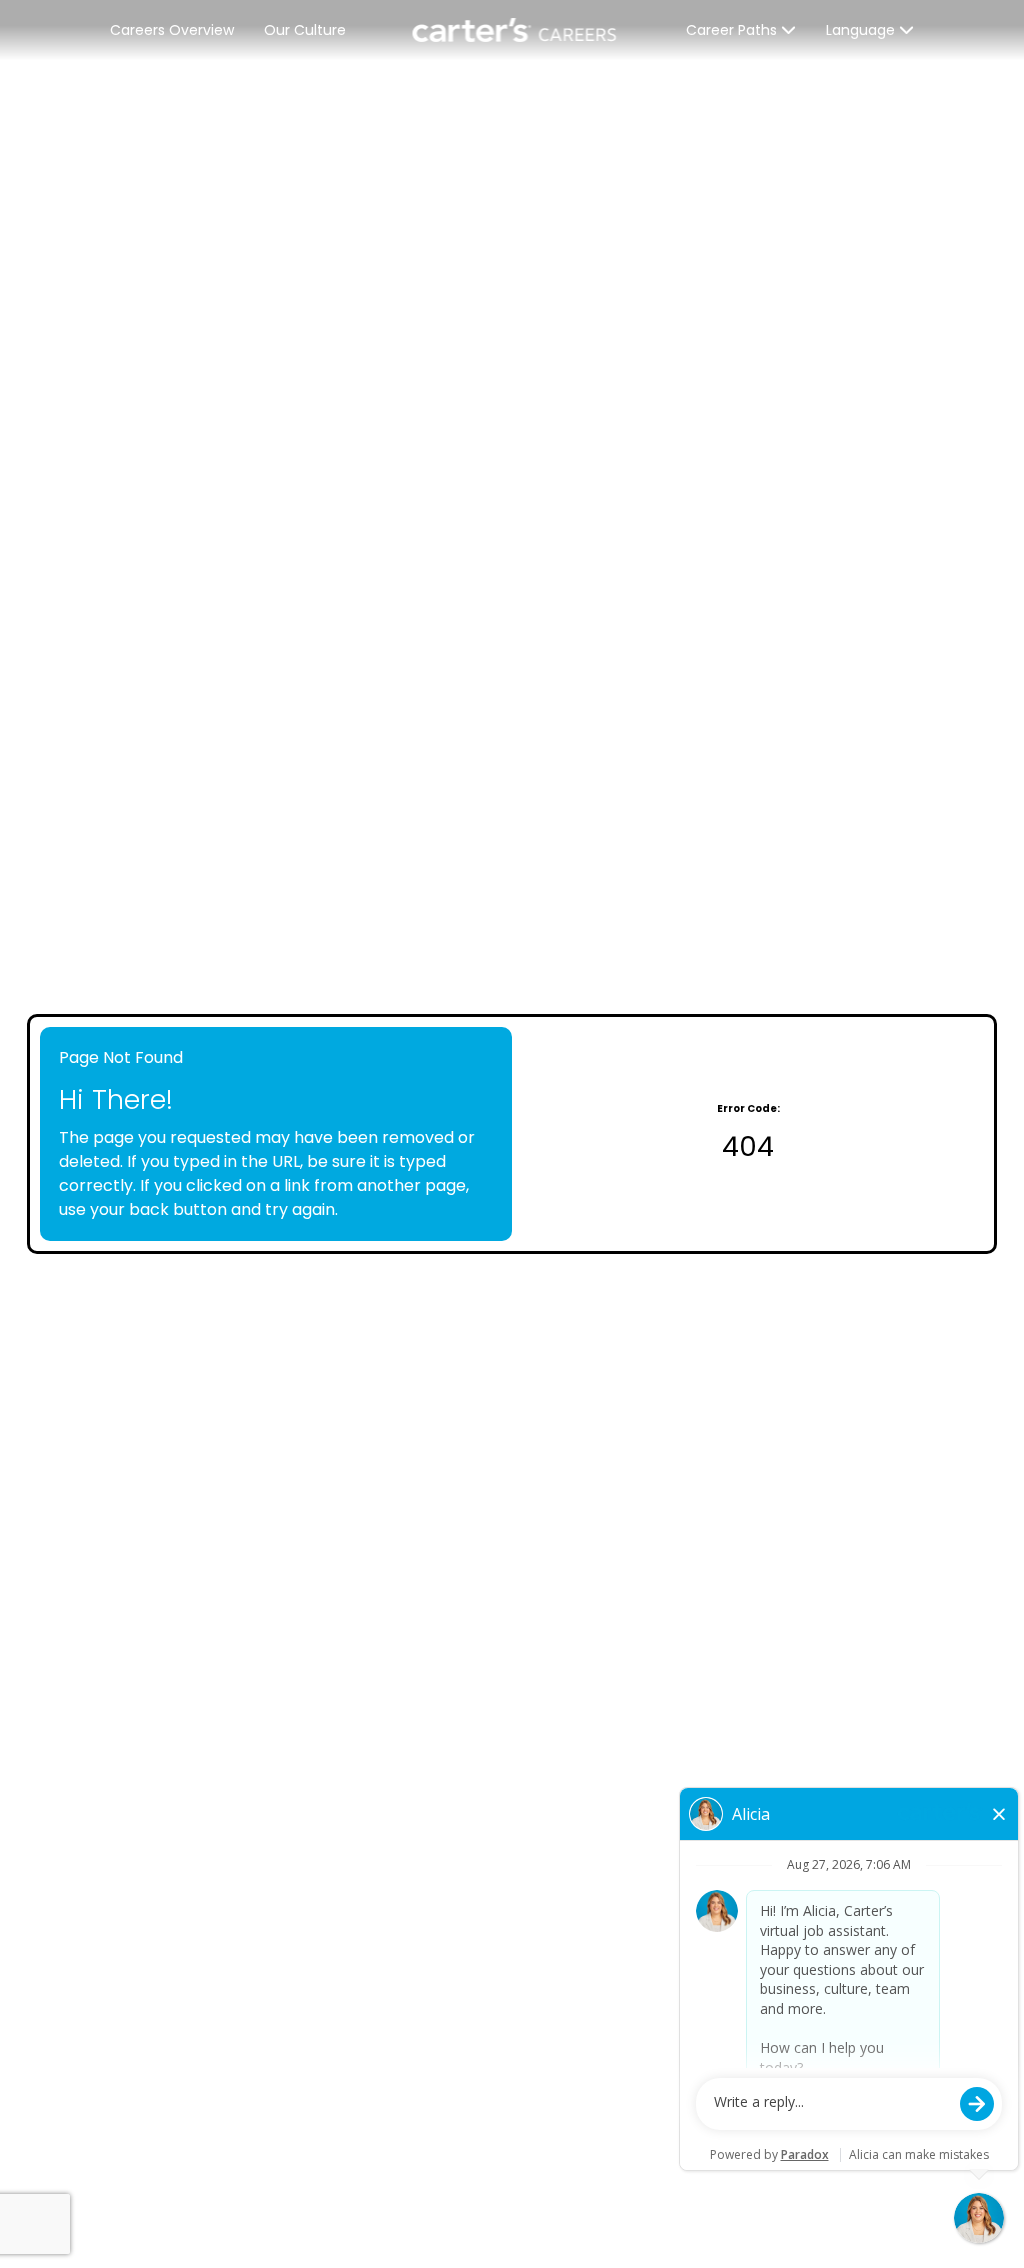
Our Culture (305, 30)
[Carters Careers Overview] (516, 30)
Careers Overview (172, 30)
